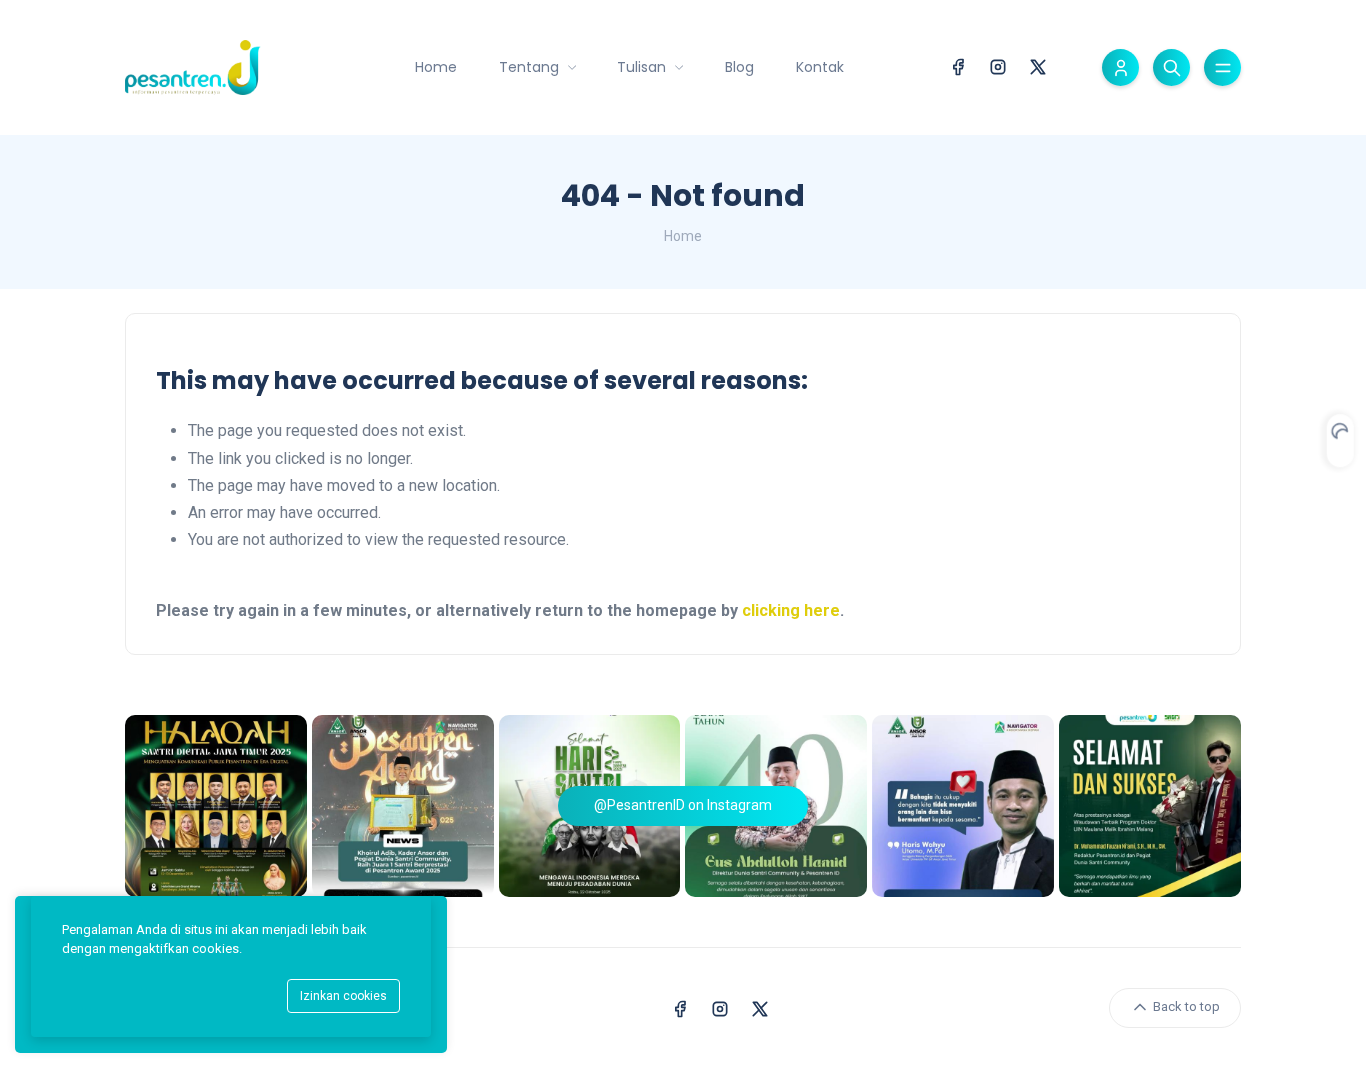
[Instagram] (998, 65)
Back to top (1185, 1006)
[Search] (1171, 67)
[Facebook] (958, 65)
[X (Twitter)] (1038, 65)
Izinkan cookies (343, 996)
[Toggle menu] (1222, 67)
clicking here (791, 610)
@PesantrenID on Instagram (683, 805)
